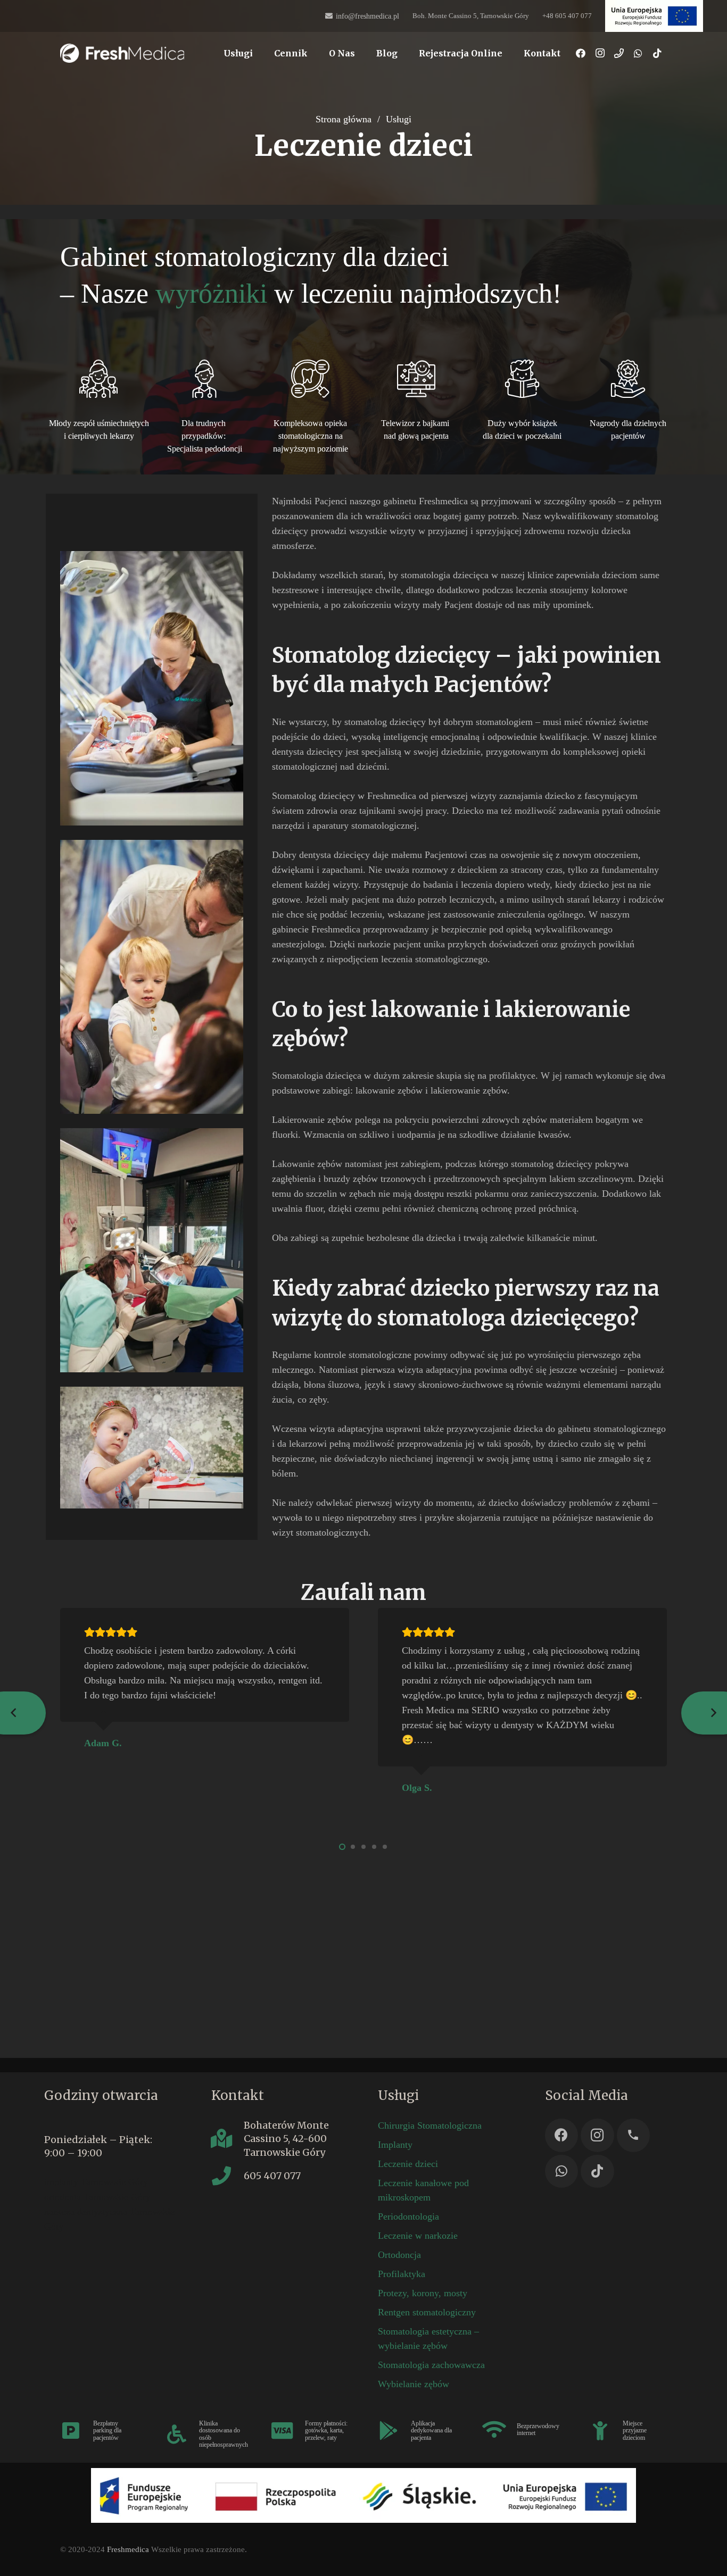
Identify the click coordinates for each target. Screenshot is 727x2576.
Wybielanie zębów (414, 2384)
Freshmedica (128, 2549)
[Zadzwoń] (619, 53)
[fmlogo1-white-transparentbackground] (122, 53)
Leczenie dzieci (408, 2164)
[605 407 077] (228, 2176)
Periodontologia (408, 2216)
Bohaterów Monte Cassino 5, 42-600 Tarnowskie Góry (286, 2139)
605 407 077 (272, 2176)
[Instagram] (600, 53)
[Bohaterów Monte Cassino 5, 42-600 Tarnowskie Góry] (228, 2139)
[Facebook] (581, 53)
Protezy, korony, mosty (423, 2293)
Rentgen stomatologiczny (427, 2312)
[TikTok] (657, 53)
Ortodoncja (399, 2255)
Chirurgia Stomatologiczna (430, 2125)
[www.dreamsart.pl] (654, 16)
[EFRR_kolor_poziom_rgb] (363, 2495)
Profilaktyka (402, 2274)
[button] (261, 53)
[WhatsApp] (638, 53)
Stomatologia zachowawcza (431, 2365)
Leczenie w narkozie (418, 2236)
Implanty (395, 2145)
